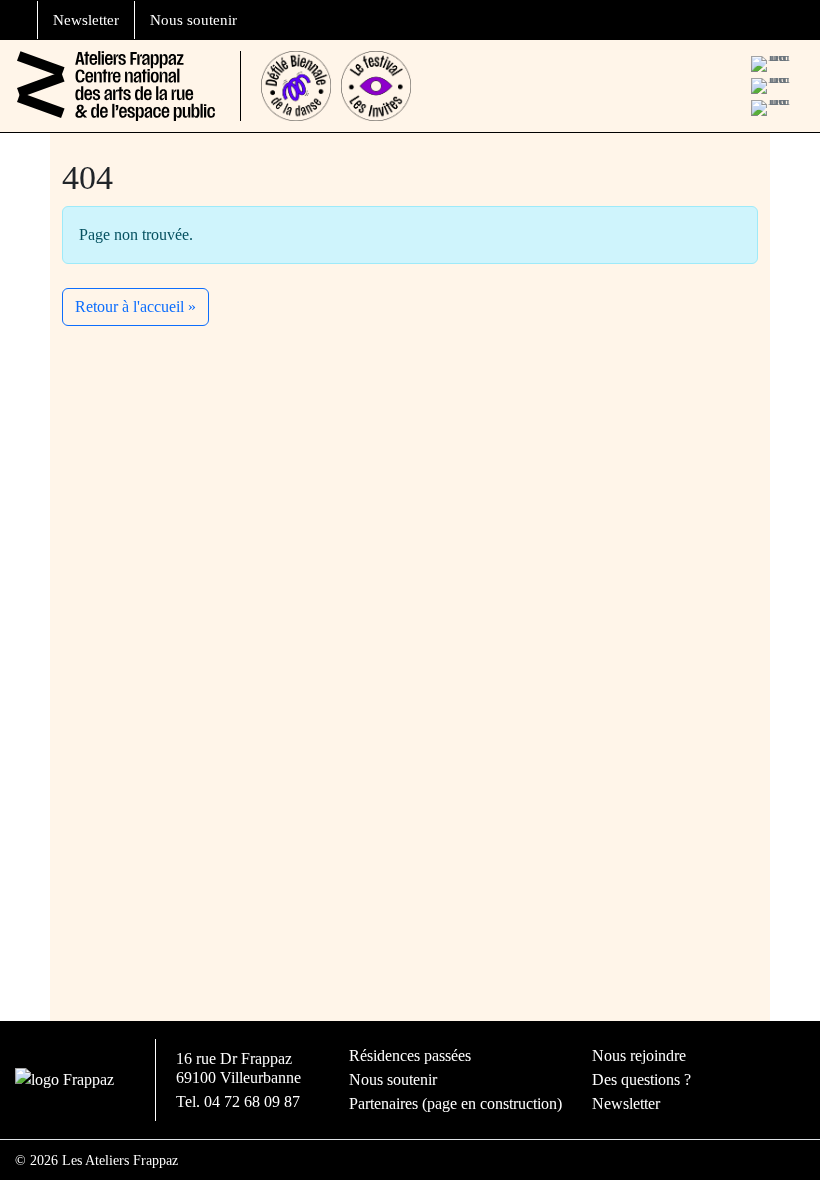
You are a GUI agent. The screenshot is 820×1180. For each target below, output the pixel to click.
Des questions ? (641, 1079)
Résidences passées (410, 1055)
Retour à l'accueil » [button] (135, 306)
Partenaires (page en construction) (455, 1103)
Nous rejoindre (639, 1055)
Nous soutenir (193, 20)
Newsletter (86, 20)
